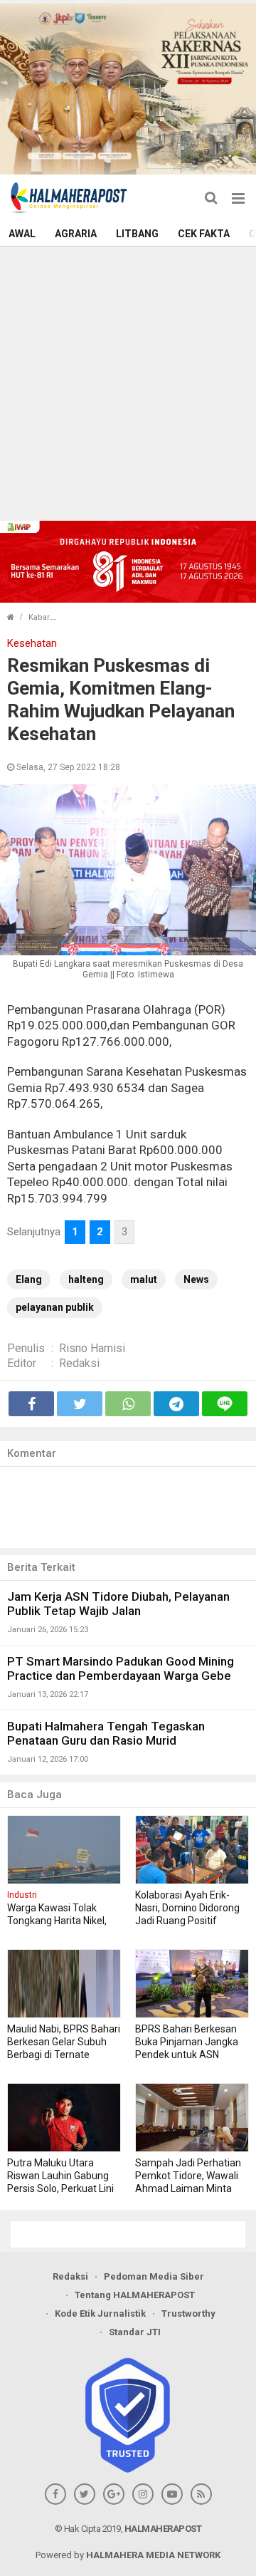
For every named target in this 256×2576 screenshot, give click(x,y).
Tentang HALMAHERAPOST (135, 2295)
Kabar (39, 617)
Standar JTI (135, 2332)
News (196, 1279)
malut (144, 1279)
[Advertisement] (128, 382)
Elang (29, 1279)
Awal (22, 234)
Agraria (76, 234)
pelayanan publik (55, 1307)
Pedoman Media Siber (154, 2276)
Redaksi (79, 1363)
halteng (86, 1279)
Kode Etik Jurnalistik (100, 2313)
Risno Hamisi (92, 1348)
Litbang (137, 234)
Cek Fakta (204, 234)
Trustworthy (188, 2313)
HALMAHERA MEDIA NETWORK (153, 2555)
